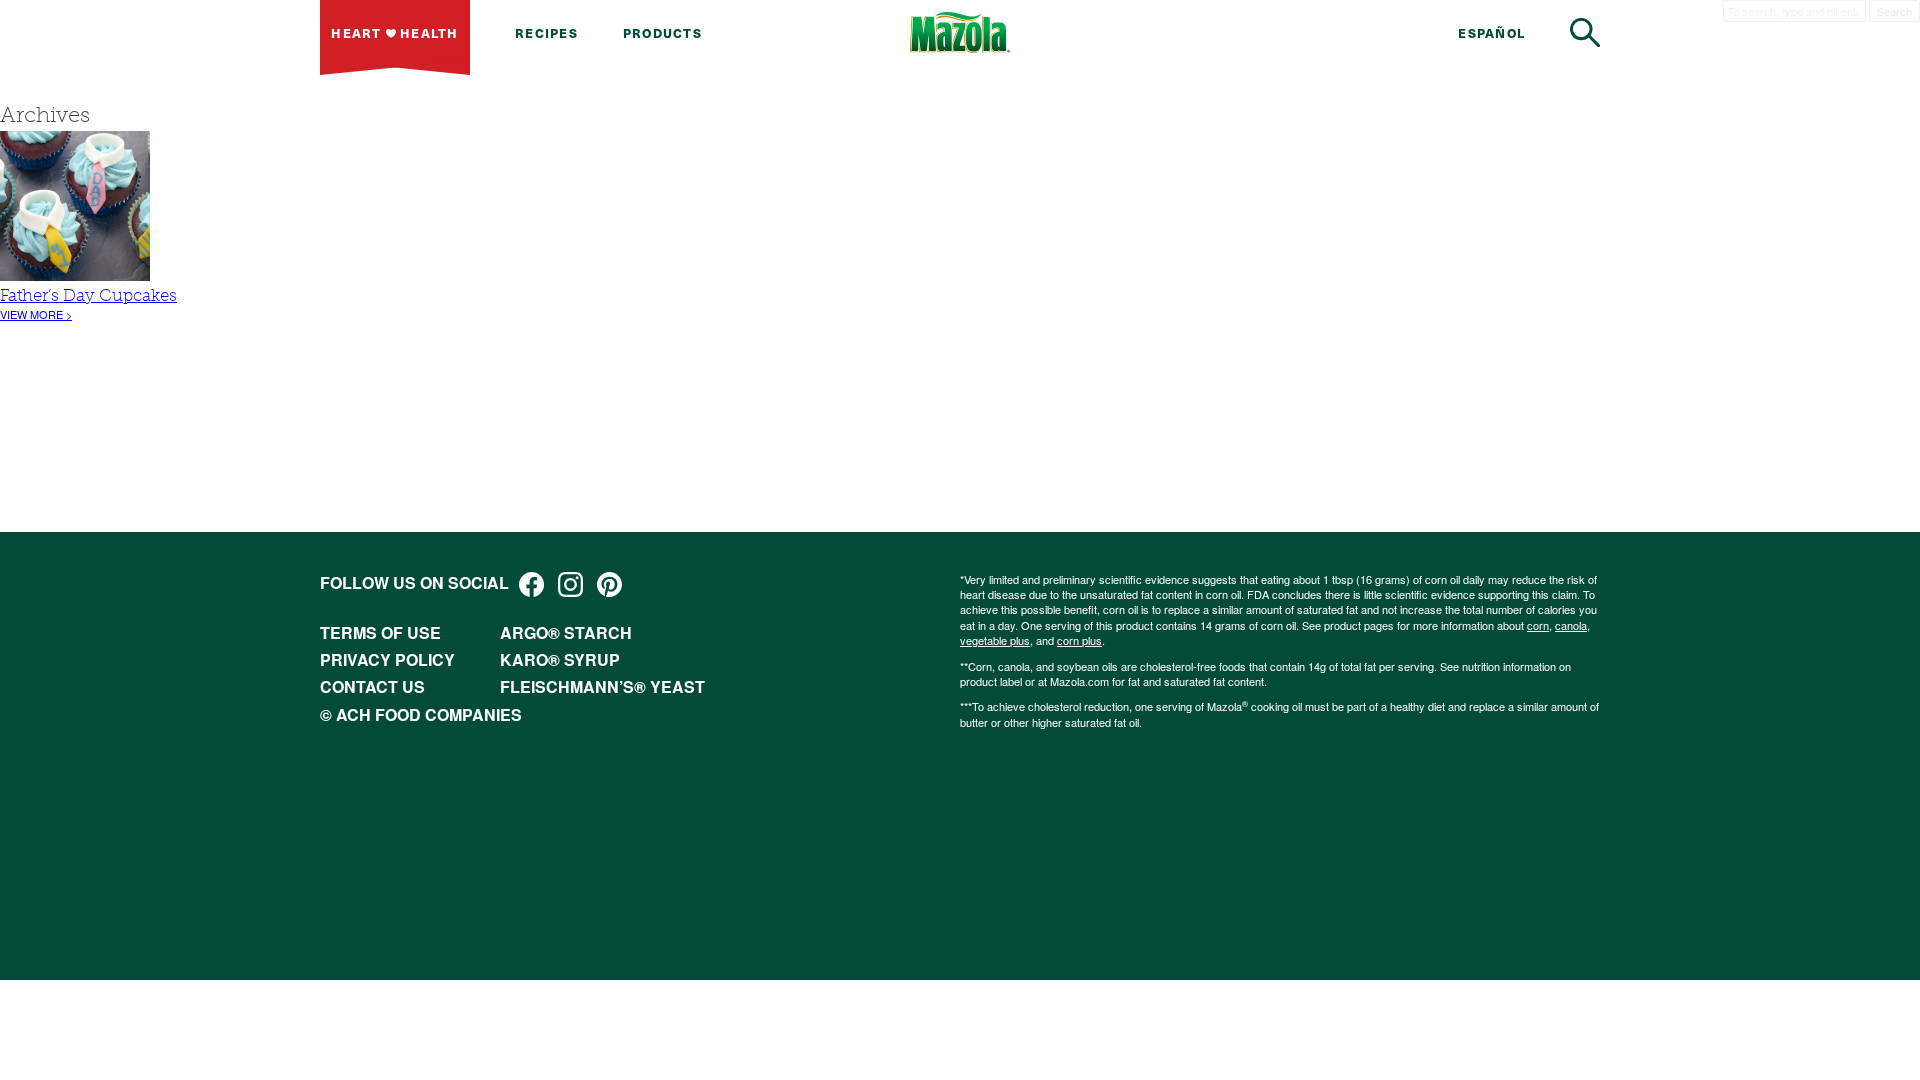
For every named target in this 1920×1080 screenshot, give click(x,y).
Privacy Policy (387, 659)
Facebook (531, 584)
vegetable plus (995, 640)
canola (1571, 625)
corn (1538, 625)
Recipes (546, 32)
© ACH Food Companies (421, 714)
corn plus (1079, 640)
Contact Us (372, 686)
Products (662, 32)
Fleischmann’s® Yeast (602, 686)
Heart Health (394, 32)
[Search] (1585, 32)
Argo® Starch (566, 632)
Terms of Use (380, 632)
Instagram (570, 584)
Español (1491, 32)
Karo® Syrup (560, 659)
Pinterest (609, 584)
